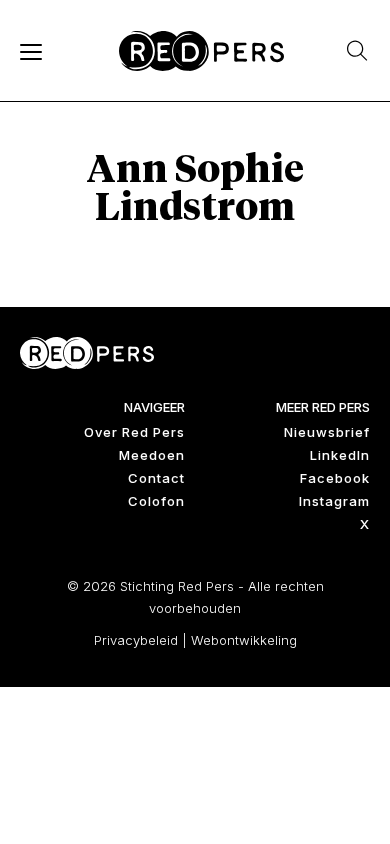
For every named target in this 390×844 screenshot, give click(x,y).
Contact (156, 478)
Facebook (335, 478)
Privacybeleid (136, 640)
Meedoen (152, 455)
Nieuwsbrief (327, 432)
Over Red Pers (134, 432)
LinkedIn (340, 455)
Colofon (156, 501)
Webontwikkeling (244, 640)
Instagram (334, 501)
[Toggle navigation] (30, 51)
